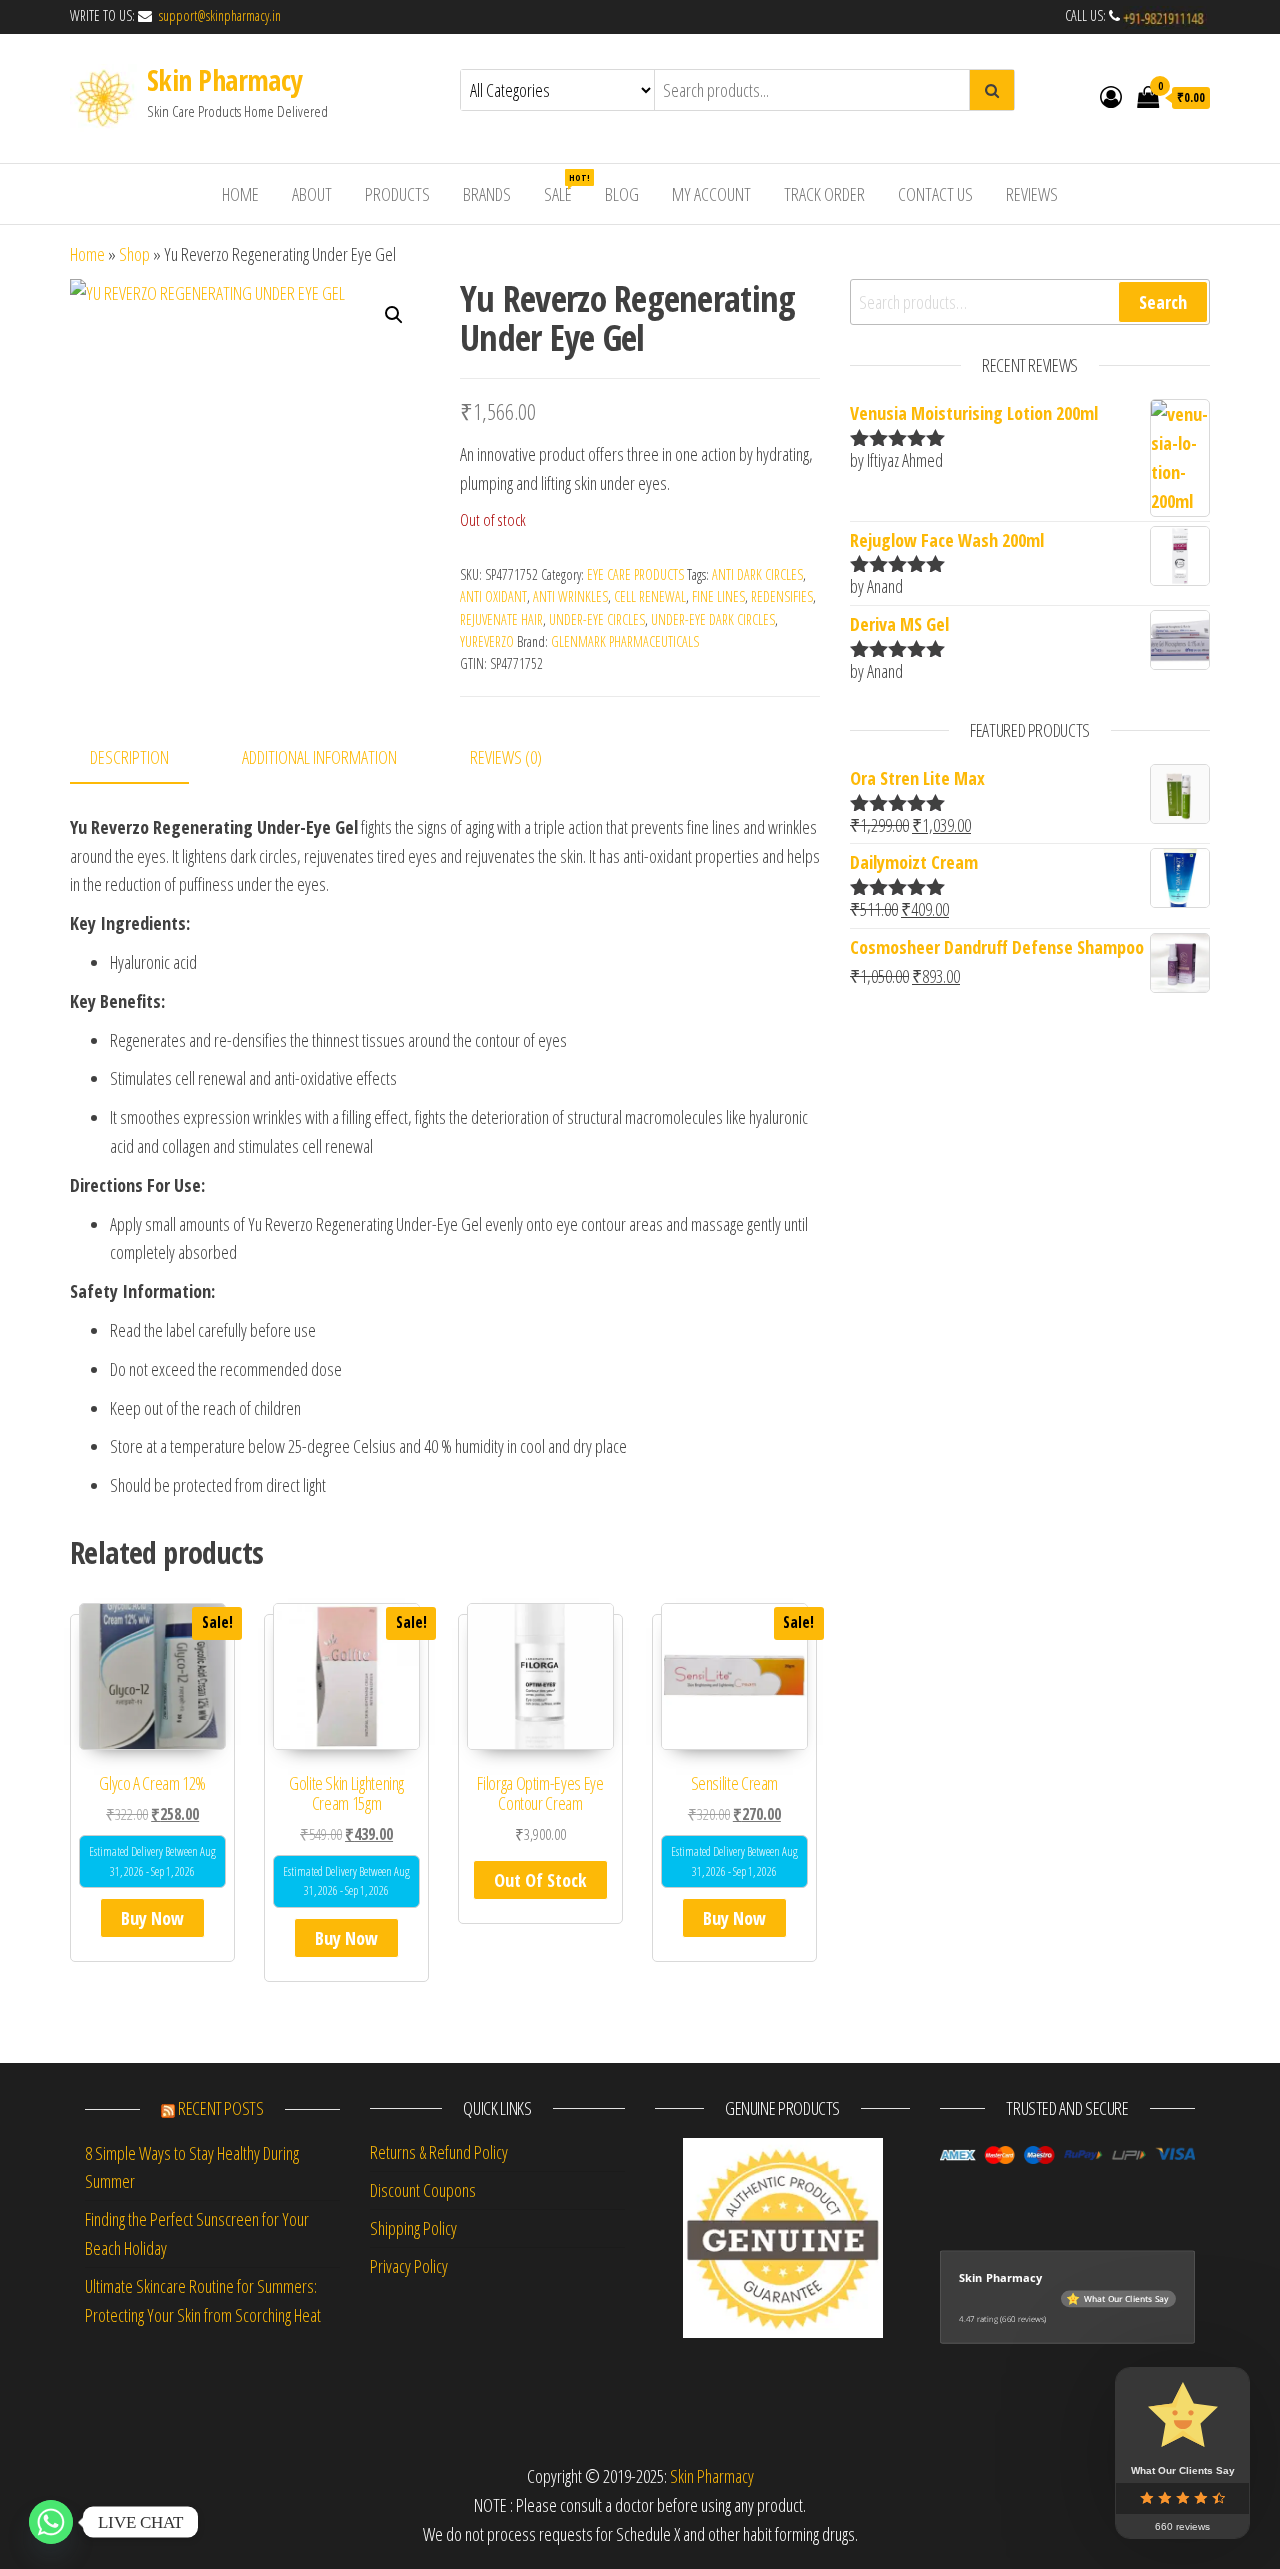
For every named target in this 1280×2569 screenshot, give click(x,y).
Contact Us (935, 194)
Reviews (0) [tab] (506, 757)
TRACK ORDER (824, 194)
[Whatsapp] (51, 2522)
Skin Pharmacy (224, 80)
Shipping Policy (413, 2228)
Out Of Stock (540, 1880)
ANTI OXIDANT (493, 596)
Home (87, 254)
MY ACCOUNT (711, 194)
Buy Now (152, 1918)
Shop (134, 254)
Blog (622, 194)
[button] (394, 315)
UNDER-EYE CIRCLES (597, 619)
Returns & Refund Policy (439, 2152)
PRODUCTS (397, 194)
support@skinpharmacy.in (218, 15)
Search (1163, 302)
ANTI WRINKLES (570, 596)
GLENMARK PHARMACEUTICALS (625, 641)
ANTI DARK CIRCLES (757, 574)
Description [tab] (129, 757)
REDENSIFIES (782, 596)
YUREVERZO (487, 641)
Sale (565, 188)
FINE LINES (718, 596)
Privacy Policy (409, 2266)
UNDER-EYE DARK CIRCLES (713, 619)
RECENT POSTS (221, 2108)
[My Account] (1111, 96)
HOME (240, 194)
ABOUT (312, 194)
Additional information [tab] (319, 757)
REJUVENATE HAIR (501, 619)
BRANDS (487, 194)
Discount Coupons (423, 2190)
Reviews (1032, 194)
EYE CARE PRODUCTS (635, 574)
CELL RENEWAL (650, 596)
